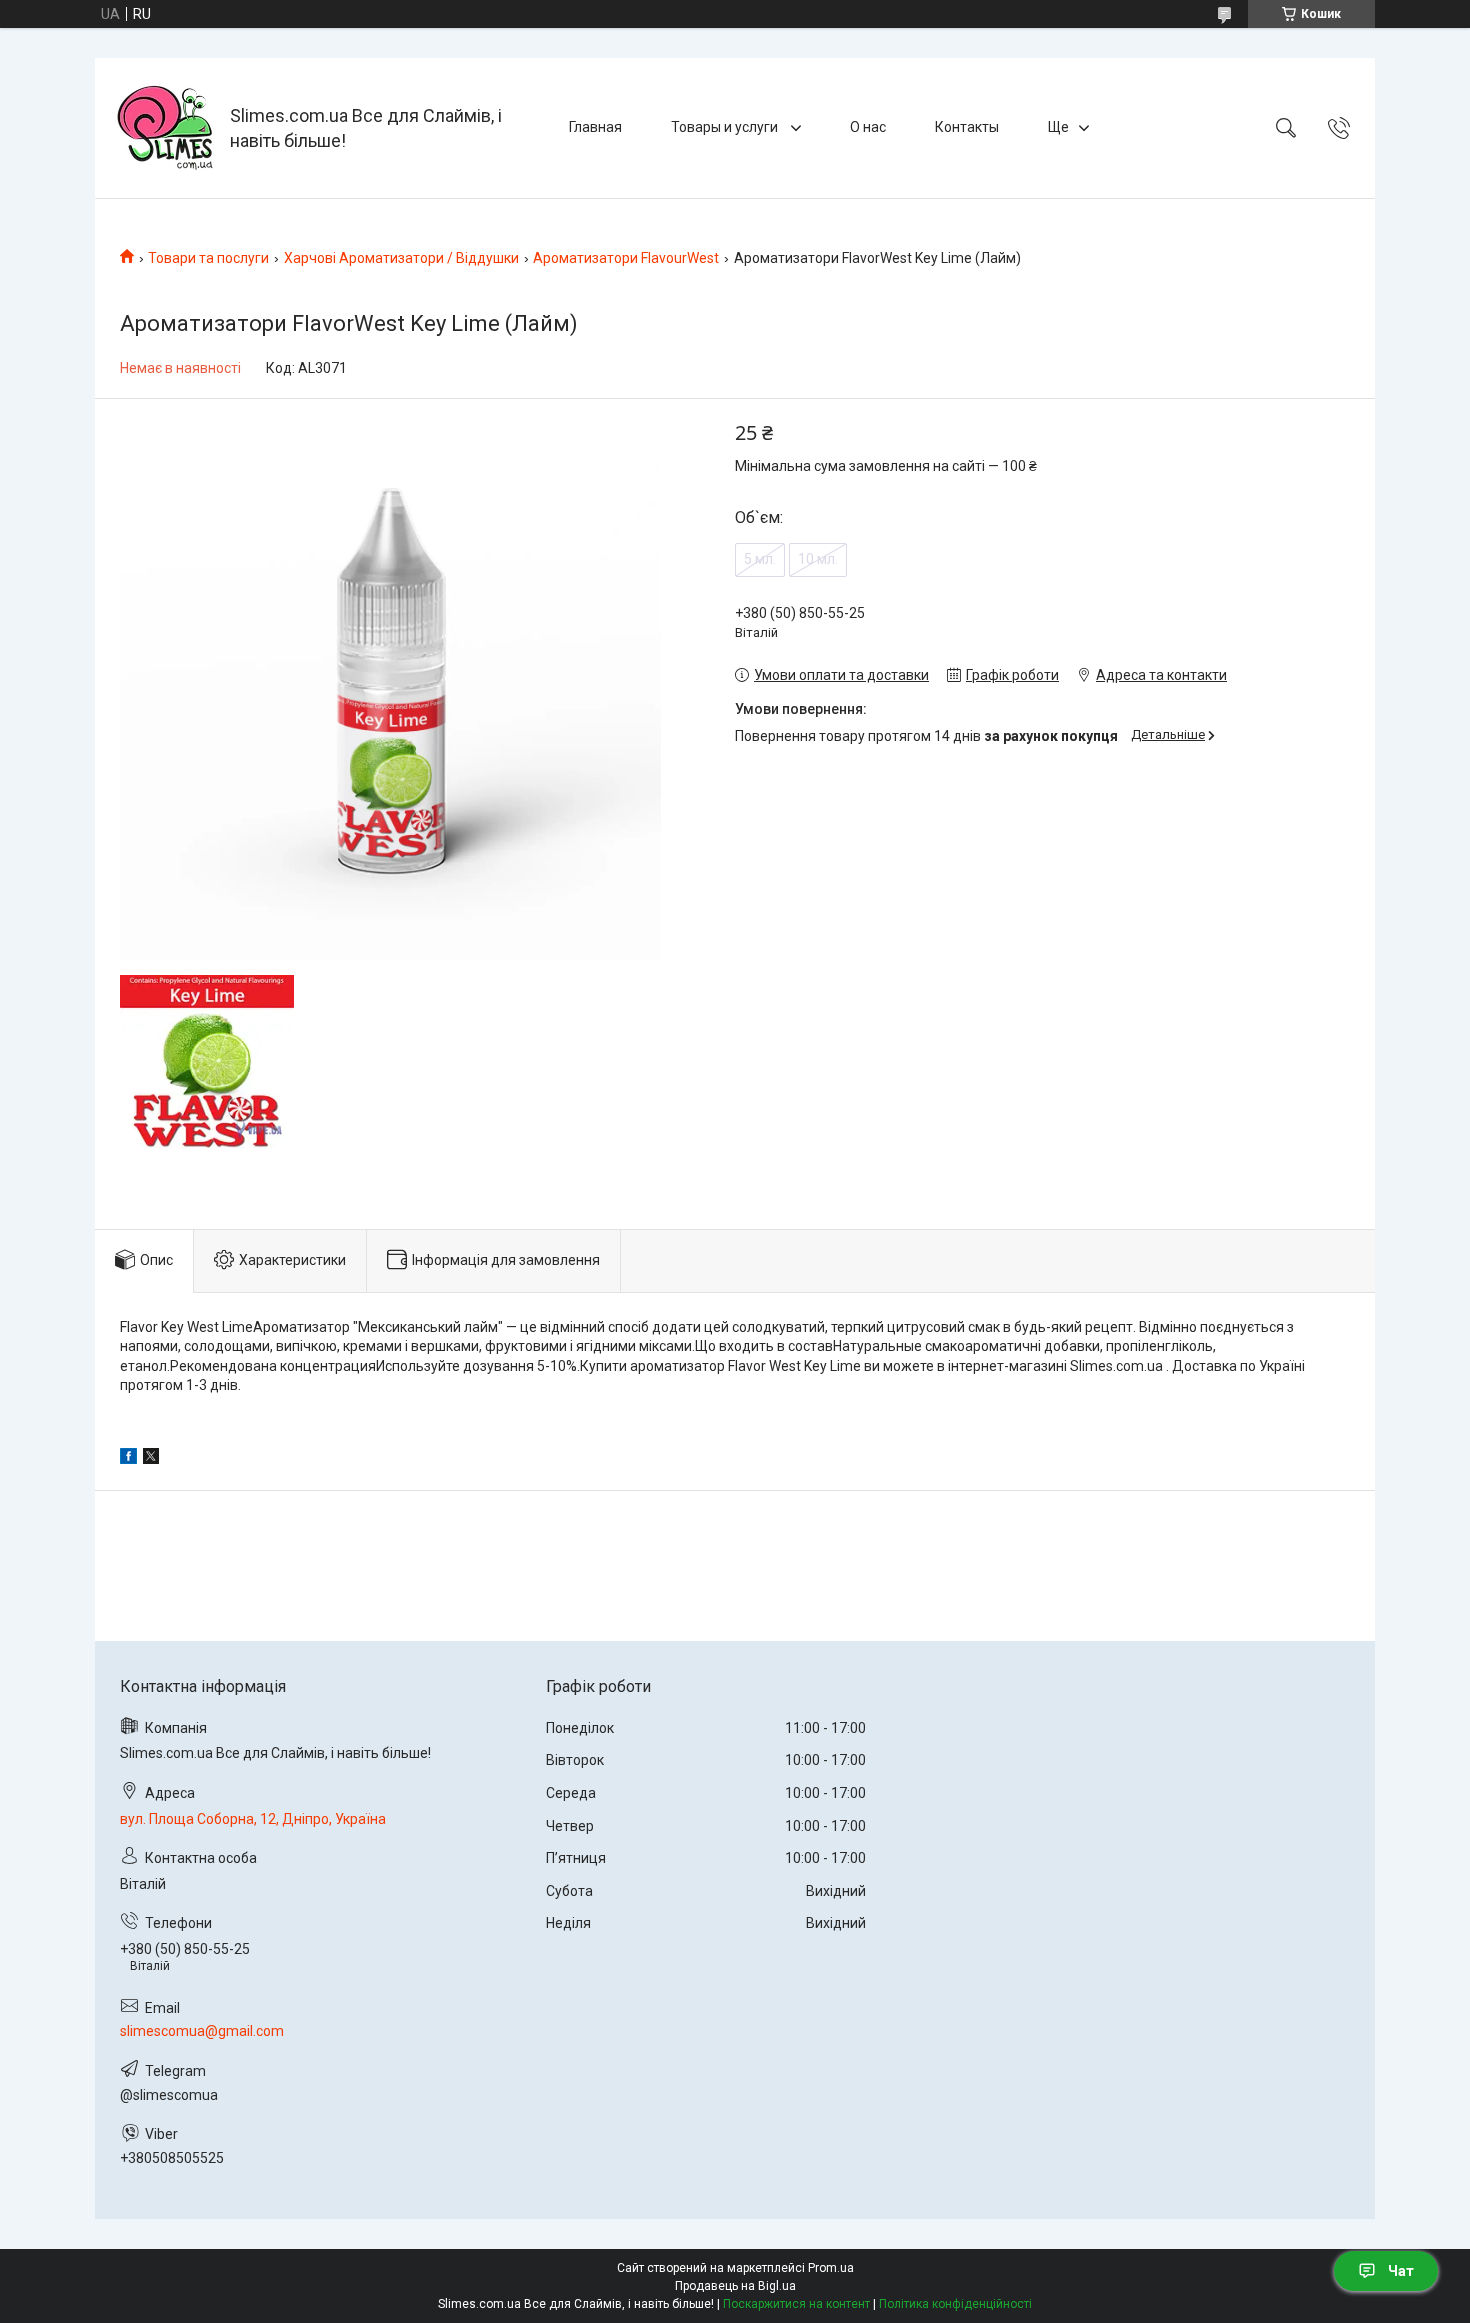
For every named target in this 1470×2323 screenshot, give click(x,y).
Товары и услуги (726, 127)
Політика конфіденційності (955, 2304)
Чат (1401, 2271)
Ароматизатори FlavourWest (626, 258)
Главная (595, 127)
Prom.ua (831, 2268)
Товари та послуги (208, 258)
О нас (868, 127)
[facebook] (128, 1459)
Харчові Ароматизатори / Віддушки (401, 258)
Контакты (967, 127)
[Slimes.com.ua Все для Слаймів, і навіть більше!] (165, 128)
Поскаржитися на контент (796, 2304)
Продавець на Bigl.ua (735, 2286)
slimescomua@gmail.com (202, 2031)
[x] (151, 1459)
